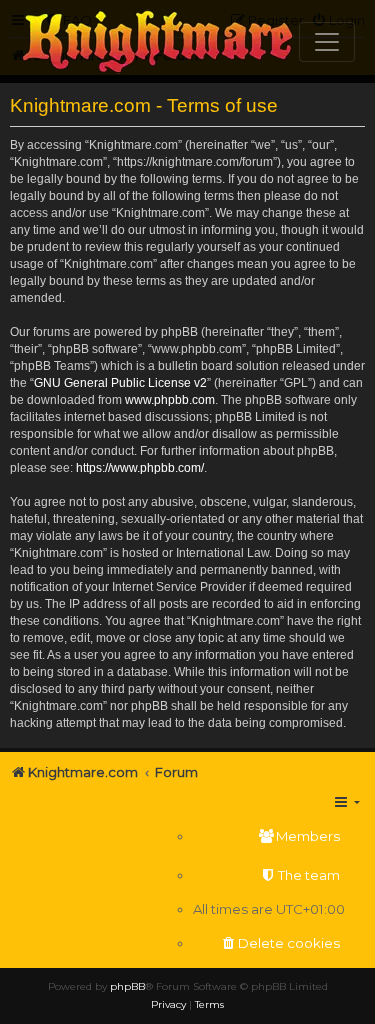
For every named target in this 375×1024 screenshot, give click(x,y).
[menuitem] (269, 836)
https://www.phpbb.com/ (140, 468)
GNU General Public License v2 (120, 383)
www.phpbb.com (170, 400)
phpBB (127, 986)
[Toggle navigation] (327, 42)
